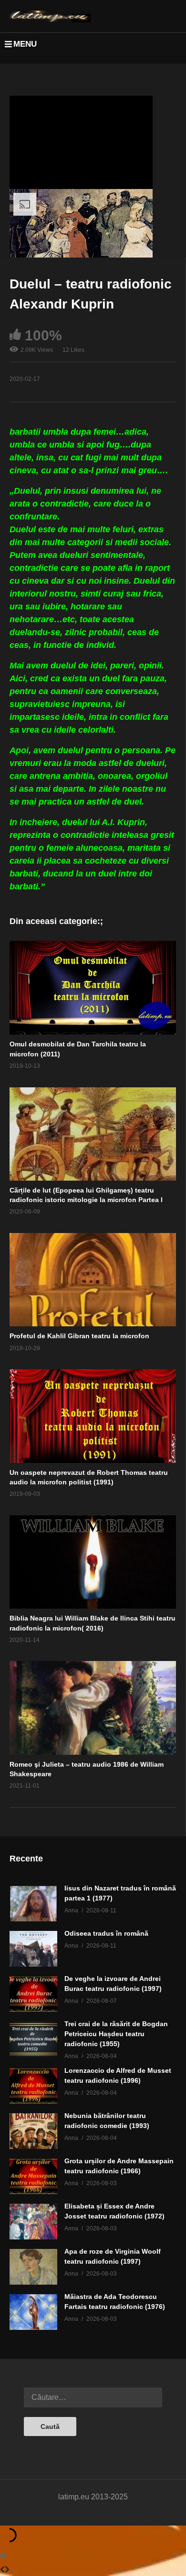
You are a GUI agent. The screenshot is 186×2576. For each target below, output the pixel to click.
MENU (25, 44)
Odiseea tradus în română (106, 1933)
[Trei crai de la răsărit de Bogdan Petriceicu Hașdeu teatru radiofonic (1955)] (33, 2039)
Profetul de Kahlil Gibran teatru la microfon (79, 1336)
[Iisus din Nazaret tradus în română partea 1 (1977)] (33, 1904)
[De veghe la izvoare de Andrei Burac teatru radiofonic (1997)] (33, 1994)
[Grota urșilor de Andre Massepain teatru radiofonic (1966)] (33, 2176)
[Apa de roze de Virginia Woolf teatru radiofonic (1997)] (33, 2267)
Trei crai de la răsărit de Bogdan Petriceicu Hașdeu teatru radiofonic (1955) (116, 2034)
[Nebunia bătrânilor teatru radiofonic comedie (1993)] (33, 2131)
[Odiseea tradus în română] (33, 1949)
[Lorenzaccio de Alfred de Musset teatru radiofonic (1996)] (33, 2086)
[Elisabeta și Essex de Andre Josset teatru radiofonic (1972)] (33, 2222)
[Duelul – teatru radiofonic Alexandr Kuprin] (93, 988)
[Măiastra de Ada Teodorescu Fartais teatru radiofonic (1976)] (33, 2312)
